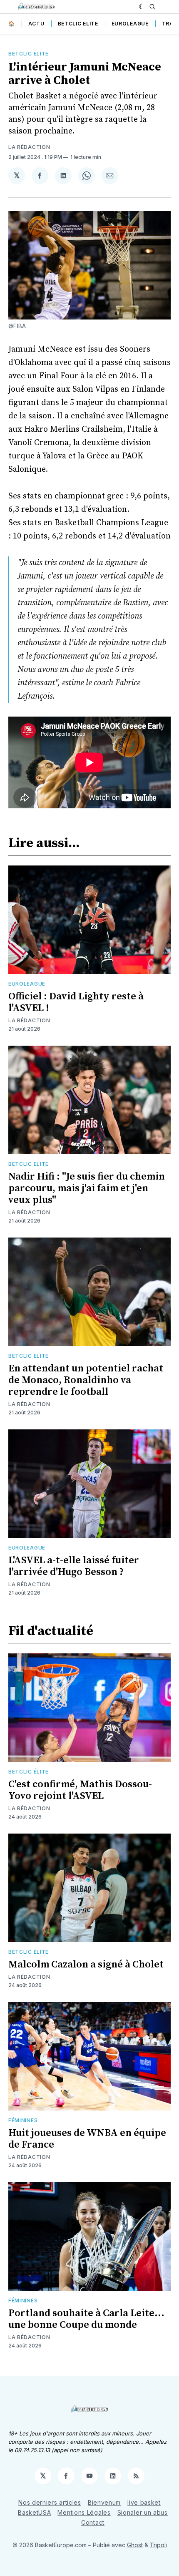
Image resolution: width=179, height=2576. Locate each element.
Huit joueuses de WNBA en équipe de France (87, 2139)
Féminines (23, 2120)
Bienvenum (104, 2502)
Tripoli (158, 2545)
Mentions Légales (84, 2512)
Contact (93, 2522)
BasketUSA (34, 2512)
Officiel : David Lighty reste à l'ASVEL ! (76, 1002)
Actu (36, 24)
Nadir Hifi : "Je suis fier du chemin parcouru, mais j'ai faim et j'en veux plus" (87, 1188)
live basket (144, 2502)
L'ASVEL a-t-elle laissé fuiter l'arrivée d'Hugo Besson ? (74, 1566)
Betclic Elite (78, 24)
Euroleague (130, 24)
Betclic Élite (29, 1772)
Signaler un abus (143, 2512)
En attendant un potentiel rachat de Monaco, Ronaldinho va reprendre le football (86, 1380)
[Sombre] (142, 7)
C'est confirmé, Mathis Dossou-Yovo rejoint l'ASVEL (80, 1790)
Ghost (135, 2545)
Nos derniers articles (50, 2502)
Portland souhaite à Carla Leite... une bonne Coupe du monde (86, 2319)
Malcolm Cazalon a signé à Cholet (86, 1965)
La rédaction (29, 147)
